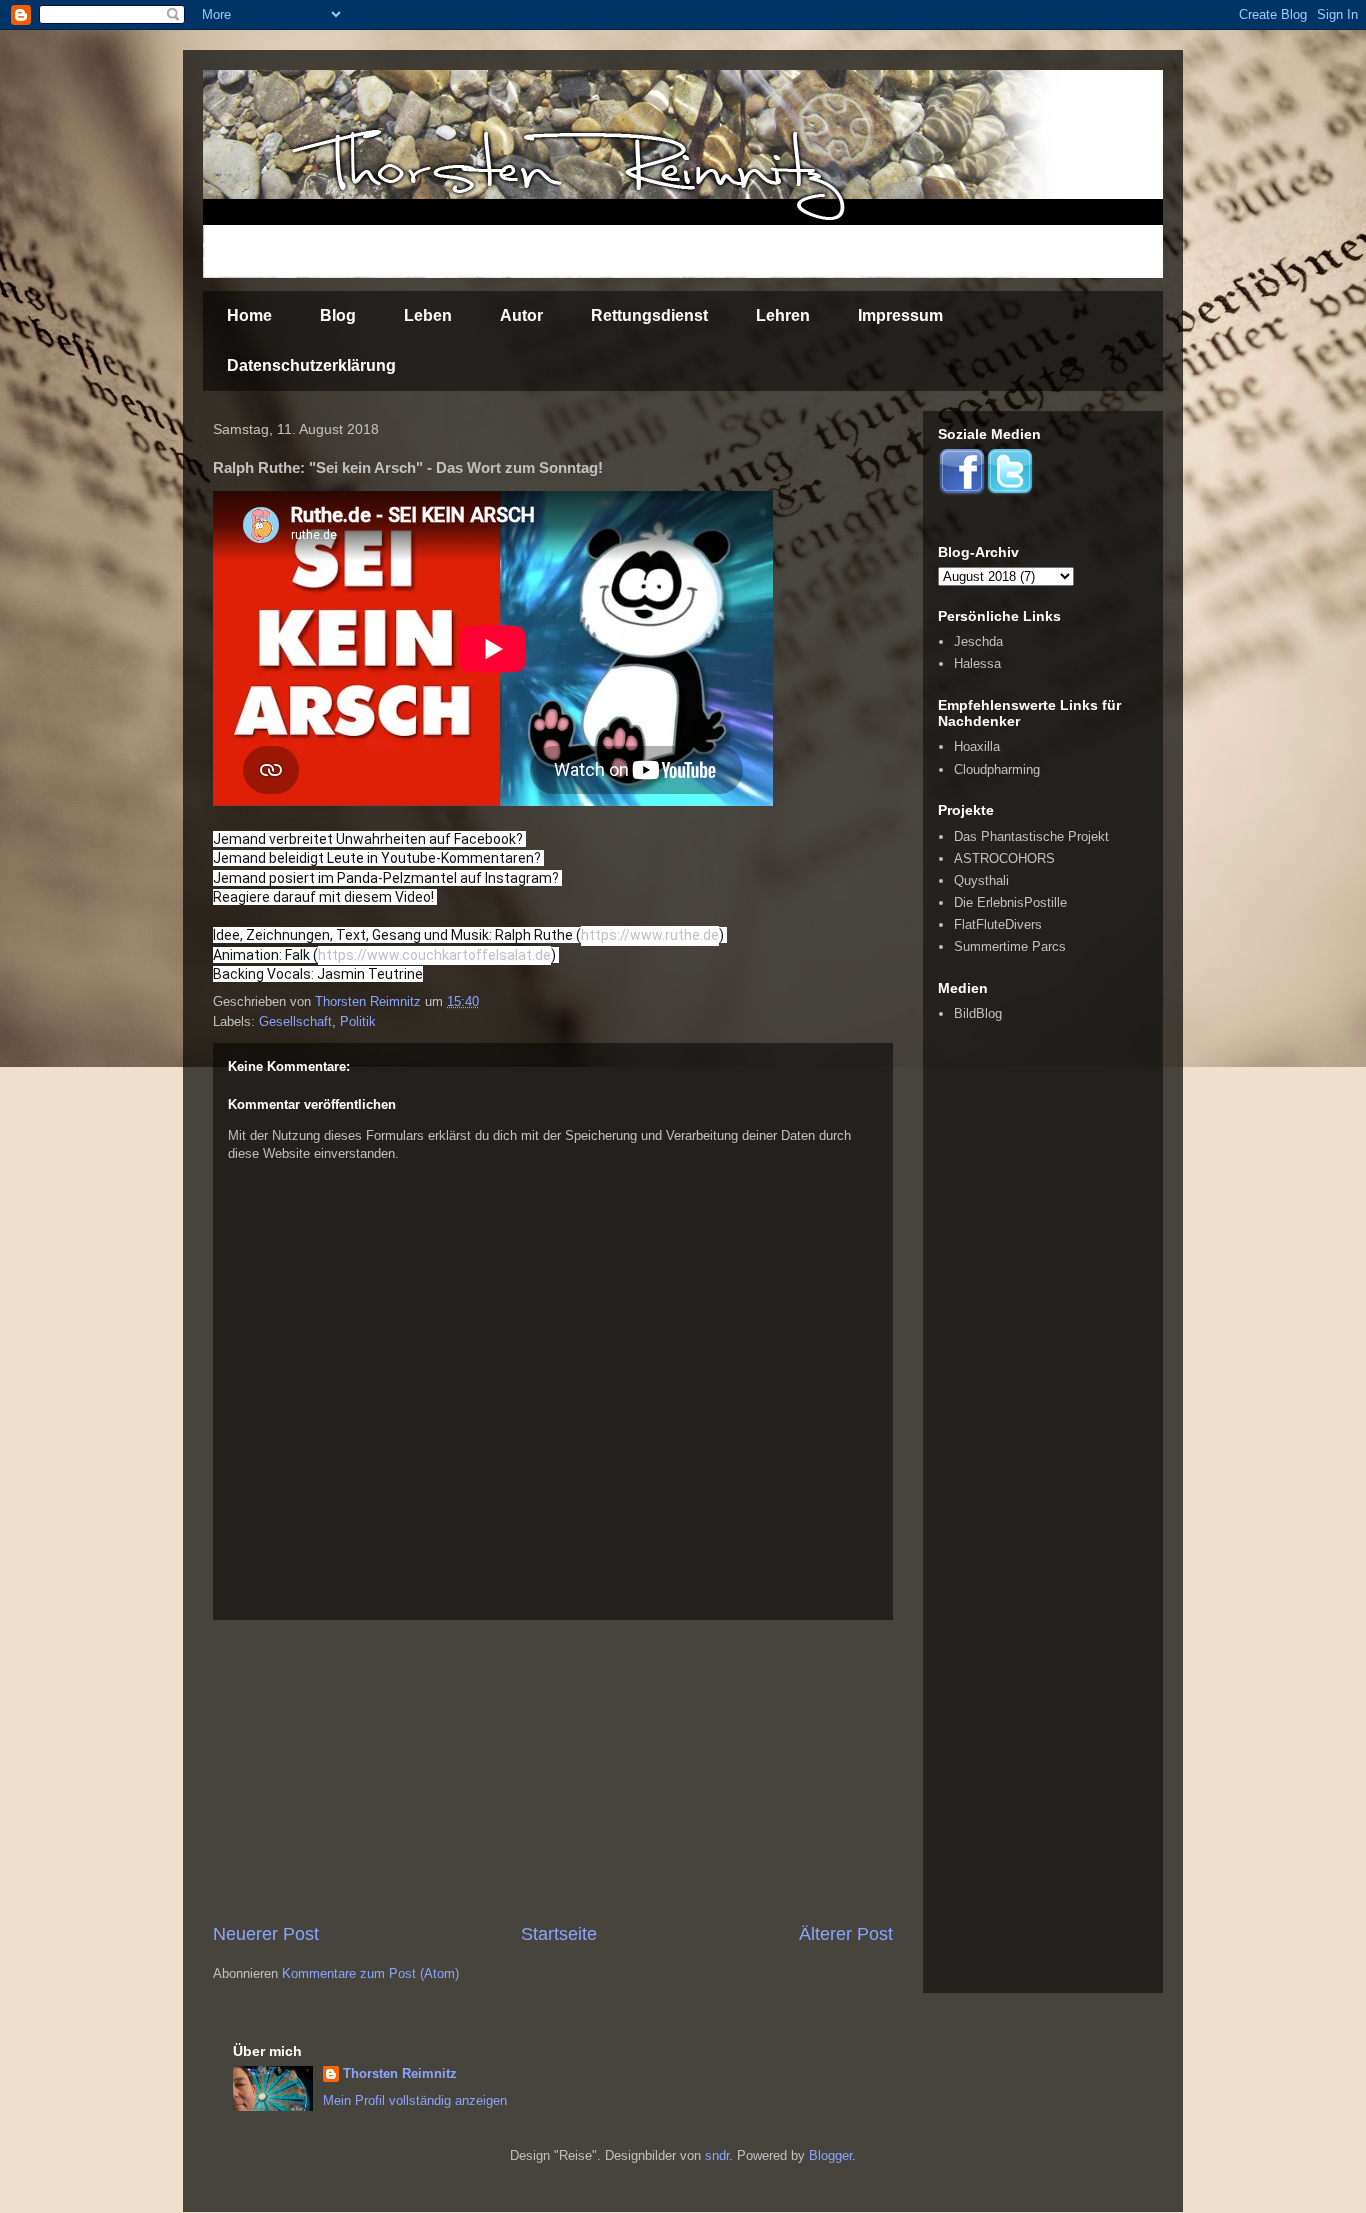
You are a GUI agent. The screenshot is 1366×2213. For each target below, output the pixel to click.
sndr (717, 2155)
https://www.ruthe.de (650, 935)
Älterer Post (846, 1934)
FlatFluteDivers (998, 924)
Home (249, 315)
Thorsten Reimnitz (400, 2073)
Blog (338, 315)
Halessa (977, 663)
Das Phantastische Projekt (1031, 836)
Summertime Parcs (1010, 946)
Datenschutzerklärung (311, 365)
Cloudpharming (997, 769)
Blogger (830, 2155)
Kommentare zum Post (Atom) (370, 1973)
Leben (428, 315)
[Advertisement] (553, 1771)
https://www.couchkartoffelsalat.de (434, 955)
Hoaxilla (977, 746)
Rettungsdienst (649, 315)
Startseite (559, 1934)
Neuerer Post (266, 1934)
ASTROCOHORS (1004, 858)
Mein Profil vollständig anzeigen (415, 2100)
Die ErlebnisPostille (1010, 902)
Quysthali (981, 880)
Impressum (900, 315)
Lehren (783, 315)
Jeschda (978, 641)
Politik (358, 1021)
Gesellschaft (295, 1021)
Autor (521, 315)
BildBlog (978, 1013)
